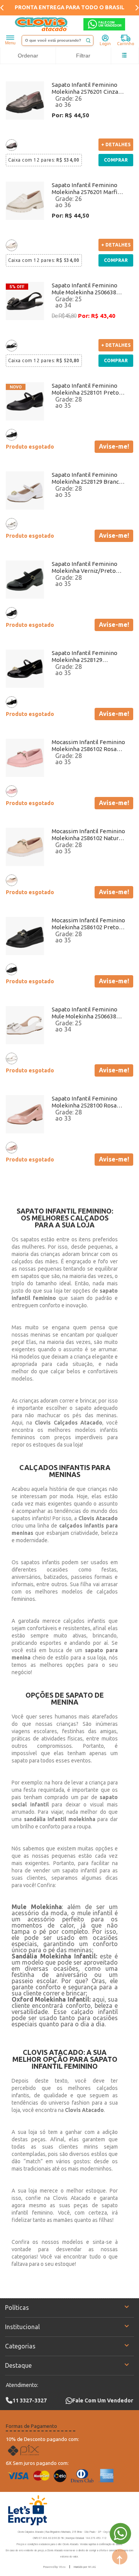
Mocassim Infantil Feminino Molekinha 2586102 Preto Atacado (88, 924)
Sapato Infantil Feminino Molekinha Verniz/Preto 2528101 (85, 567)
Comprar (116, 160)
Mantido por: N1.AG (85, 2567)
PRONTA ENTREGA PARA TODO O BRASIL (69, 7)
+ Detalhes (116, 144)
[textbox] (58, 41)
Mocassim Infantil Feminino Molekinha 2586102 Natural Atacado (88, 835)
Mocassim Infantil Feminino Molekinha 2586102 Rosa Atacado (88, 746)
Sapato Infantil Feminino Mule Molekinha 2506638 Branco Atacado (85, 1013)
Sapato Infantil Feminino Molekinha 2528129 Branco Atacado (87, 478)
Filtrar (83, 56)
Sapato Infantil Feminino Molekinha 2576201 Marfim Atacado (87, 189)
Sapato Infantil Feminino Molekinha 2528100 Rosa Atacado (85, 1102)
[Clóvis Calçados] (42, 24)
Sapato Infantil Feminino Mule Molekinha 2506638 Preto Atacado (85, 289)
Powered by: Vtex (54, 2567)
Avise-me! (114, 446)
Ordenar (28, 56)
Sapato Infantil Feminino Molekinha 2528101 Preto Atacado (85, 389)
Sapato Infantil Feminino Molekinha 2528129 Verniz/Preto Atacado (85, 657)
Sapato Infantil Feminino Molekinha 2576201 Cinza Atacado (85, 88)
